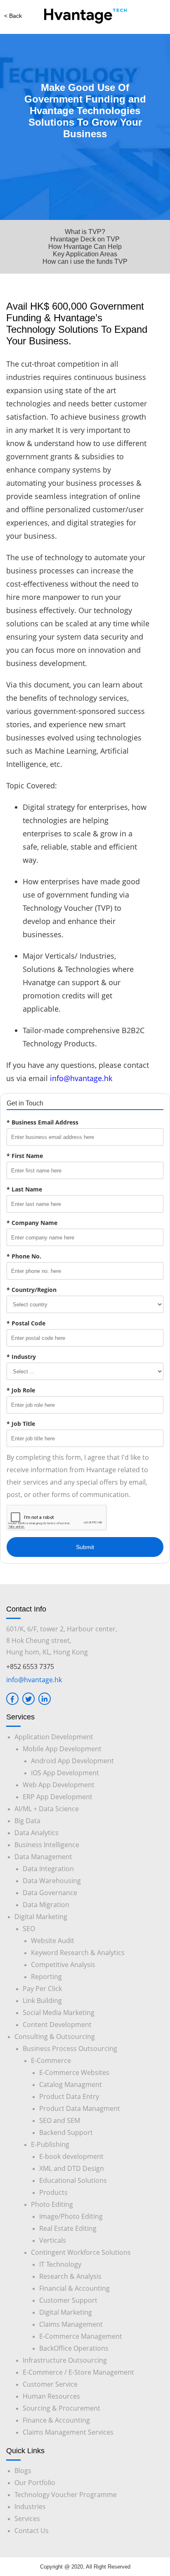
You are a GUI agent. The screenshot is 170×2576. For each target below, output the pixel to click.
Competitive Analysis (63, 1965)
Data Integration (48, 1869)
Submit (85, 1547)
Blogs (23, 2471)
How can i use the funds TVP (85, 261)
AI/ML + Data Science (47, 1809)
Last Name (24, 1189)
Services (27, 2519)
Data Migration (46, 1905)
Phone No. (24, 1256)
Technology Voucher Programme (66, 2495)
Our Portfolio (35, 2483)
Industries (30, 2507)
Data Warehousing (52, 1881)
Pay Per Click (42, 1989)
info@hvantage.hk (81, 1078)
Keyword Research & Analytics (78, 1953)
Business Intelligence (47, 1845)
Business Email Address (42, 1122)
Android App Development (72, 1761)
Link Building (42, 2001)
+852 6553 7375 (30, 1666)
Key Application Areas (85, 254)
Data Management (43, 1857)
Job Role (21, 1390)
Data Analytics (37, 1833)
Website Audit (53, 1941)
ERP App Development (58, 1797)
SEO (29, 1929)
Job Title (21, 1424)
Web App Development (59, 1785)
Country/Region (32, 1290)
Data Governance (50, 1893)
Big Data (27, 1821)
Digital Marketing (41, 1917)
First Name (25, 1156)
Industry (21, 1357)
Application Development (54, 1737)
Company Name (32, 1223)
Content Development (57, 2025)
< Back (13, 16)
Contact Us (32, 2531)
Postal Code (26, 1323)
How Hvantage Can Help (85, 247)
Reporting (46, 1977)
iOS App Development (65, 1773)
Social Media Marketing (59, 2013)
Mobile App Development (62, 1749)
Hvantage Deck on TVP (85, 239)
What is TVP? (85, 232)
